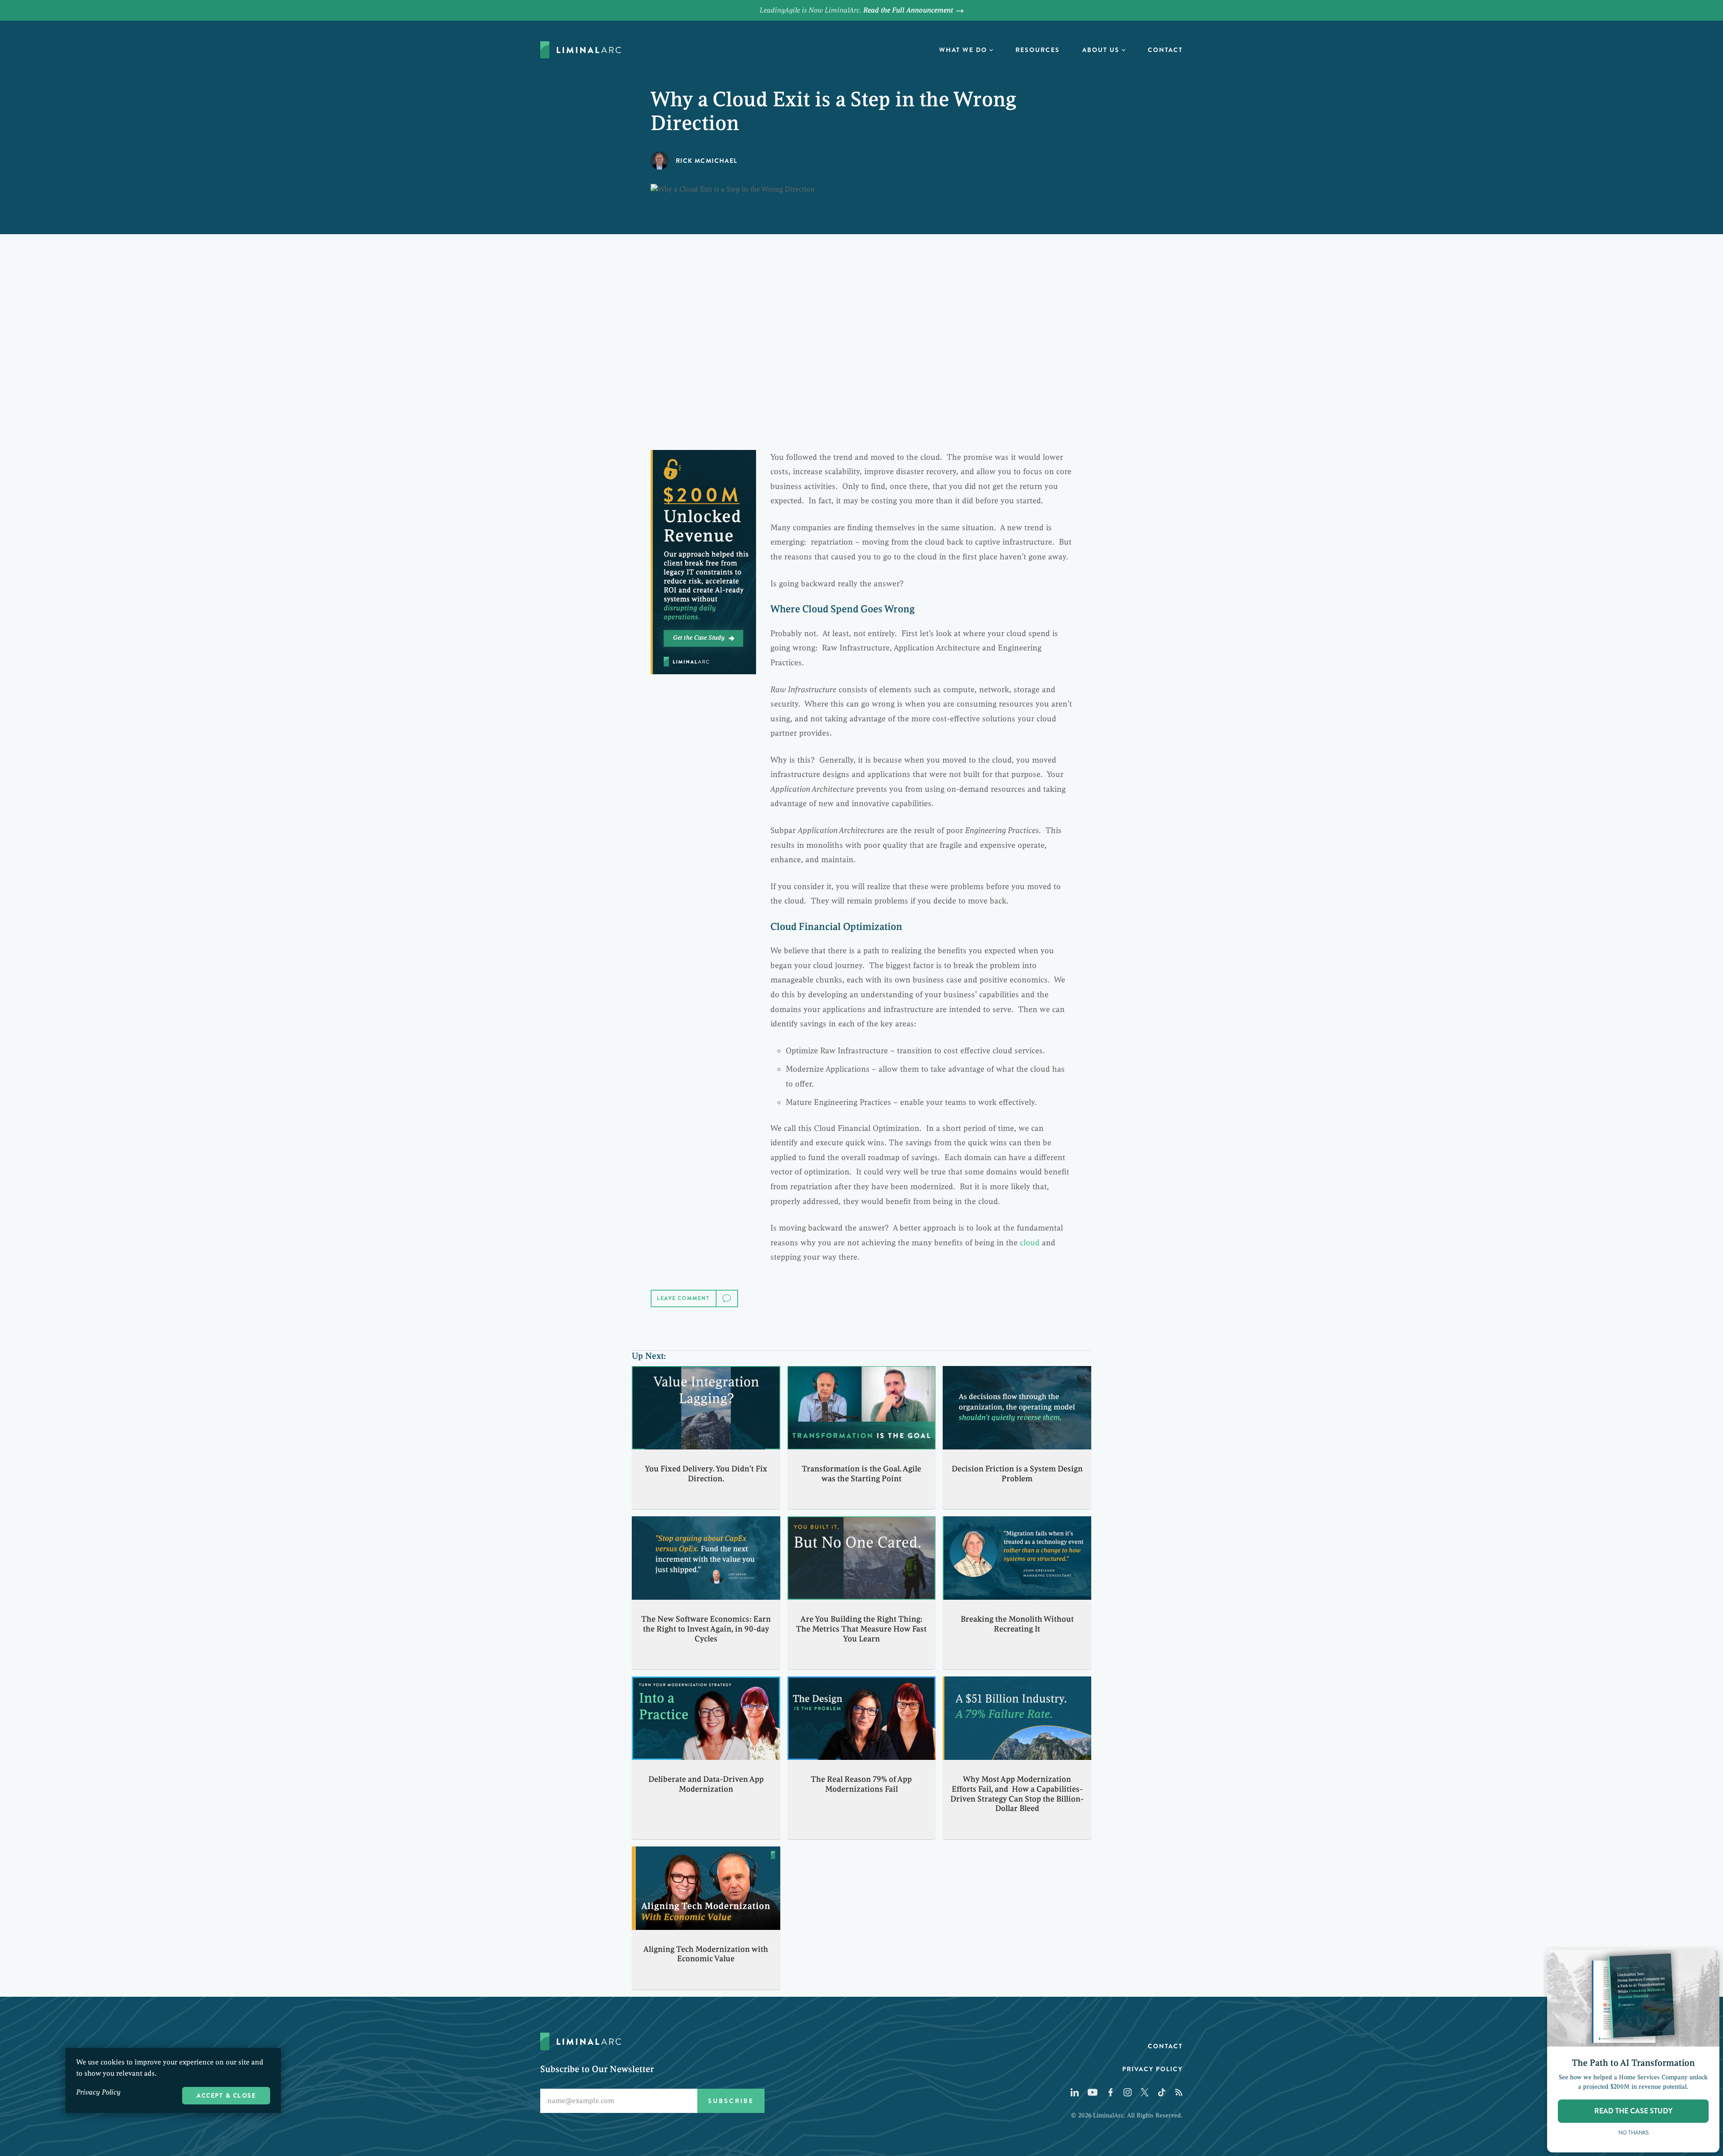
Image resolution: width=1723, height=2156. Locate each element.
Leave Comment (684, 1298)
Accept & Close (226, 2095)
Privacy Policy (1152, 2069)
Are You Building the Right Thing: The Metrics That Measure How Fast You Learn (861, 1629)
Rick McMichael (707, 161)
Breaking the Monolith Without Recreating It (1017, 1624)
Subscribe (731, 2101)
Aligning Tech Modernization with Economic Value (706, 1954)
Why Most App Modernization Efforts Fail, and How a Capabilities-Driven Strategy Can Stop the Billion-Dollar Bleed (1017, 1794)
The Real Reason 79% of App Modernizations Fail (861, 1784)
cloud (1030, 1243)
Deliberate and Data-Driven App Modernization (706, 1784)
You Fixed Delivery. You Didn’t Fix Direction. (706, 1474)
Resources (1038, 50)
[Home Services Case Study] (703, 562)
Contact (1165, 50)
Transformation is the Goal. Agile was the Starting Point (861, 1474)
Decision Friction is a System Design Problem (1017, 1474)
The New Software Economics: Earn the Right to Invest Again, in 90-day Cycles (706, 1629)
